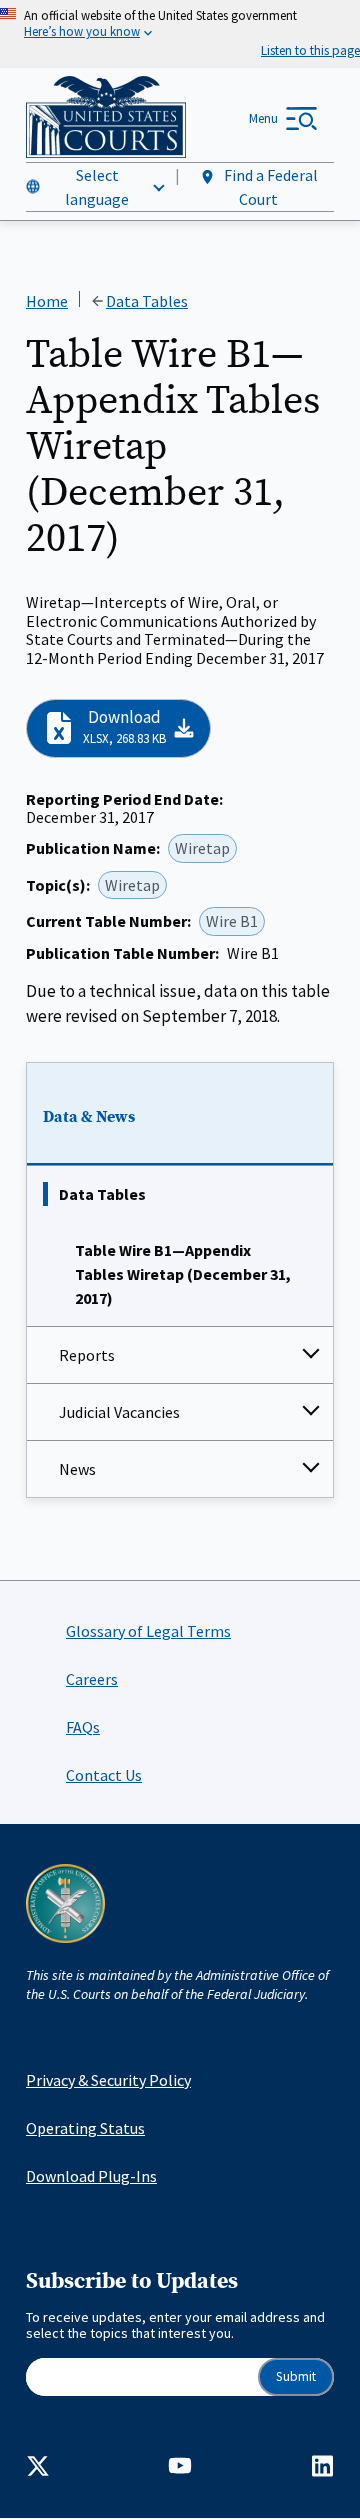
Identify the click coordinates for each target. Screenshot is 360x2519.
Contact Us (104, 1775)
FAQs (83, 1727)
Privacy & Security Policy (108, 2080)
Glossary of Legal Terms (148, 1631)
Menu (263, 118)
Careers (92, 1679)
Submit (296, 2376)
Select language (97, 187)
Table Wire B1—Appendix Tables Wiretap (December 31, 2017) (183, 1274)
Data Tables (102, 1194)
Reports (87, 1355)
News (77, 1469)
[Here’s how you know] (180, 34)
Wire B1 (232, 921)
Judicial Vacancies (119, 1412)
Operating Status (85, 2128)
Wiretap (202, 848)
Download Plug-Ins (91, 2176)
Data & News (89, 1117)
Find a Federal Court (269, 187)
